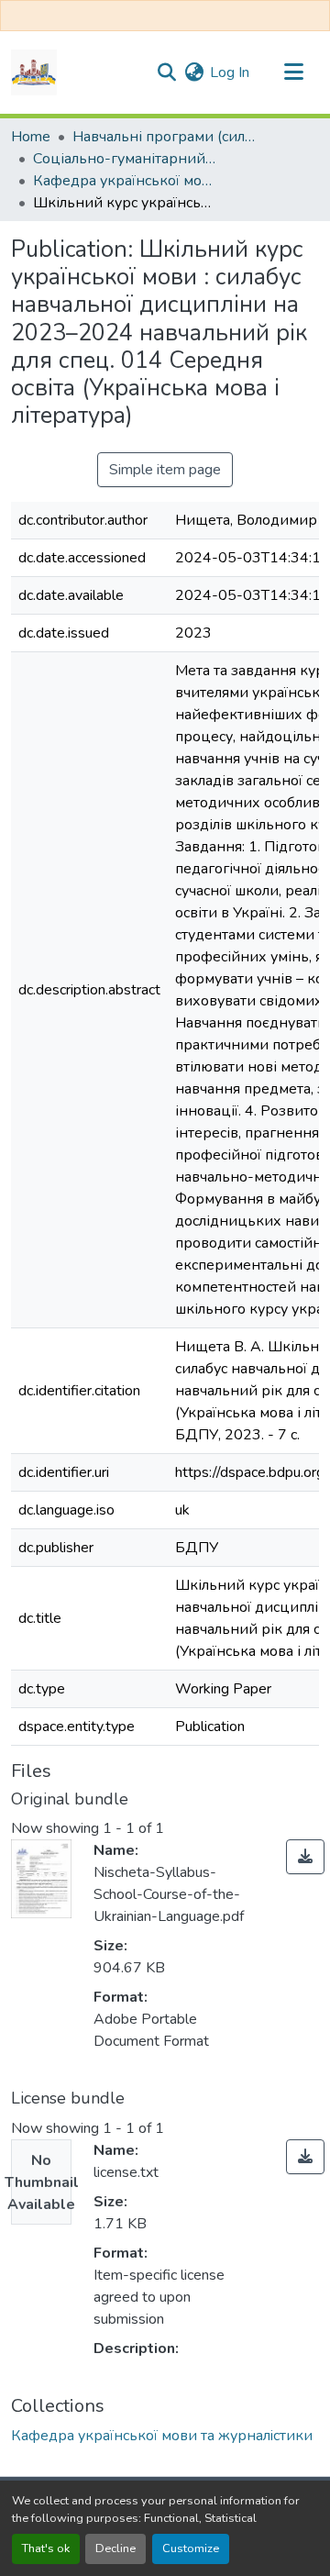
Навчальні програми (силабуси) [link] (164, 137)
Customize (191, 2548)
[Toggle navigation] (293, 72)
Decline (115, 2548)
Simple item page (165, 470)
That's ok (46, 2548)
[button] (34, 72)
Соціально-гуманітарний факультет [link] (125, 159)
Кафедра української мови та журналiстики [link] (125, 181)
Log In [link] (230, 72)
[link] (305, 1857)
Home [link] (31, 137)
